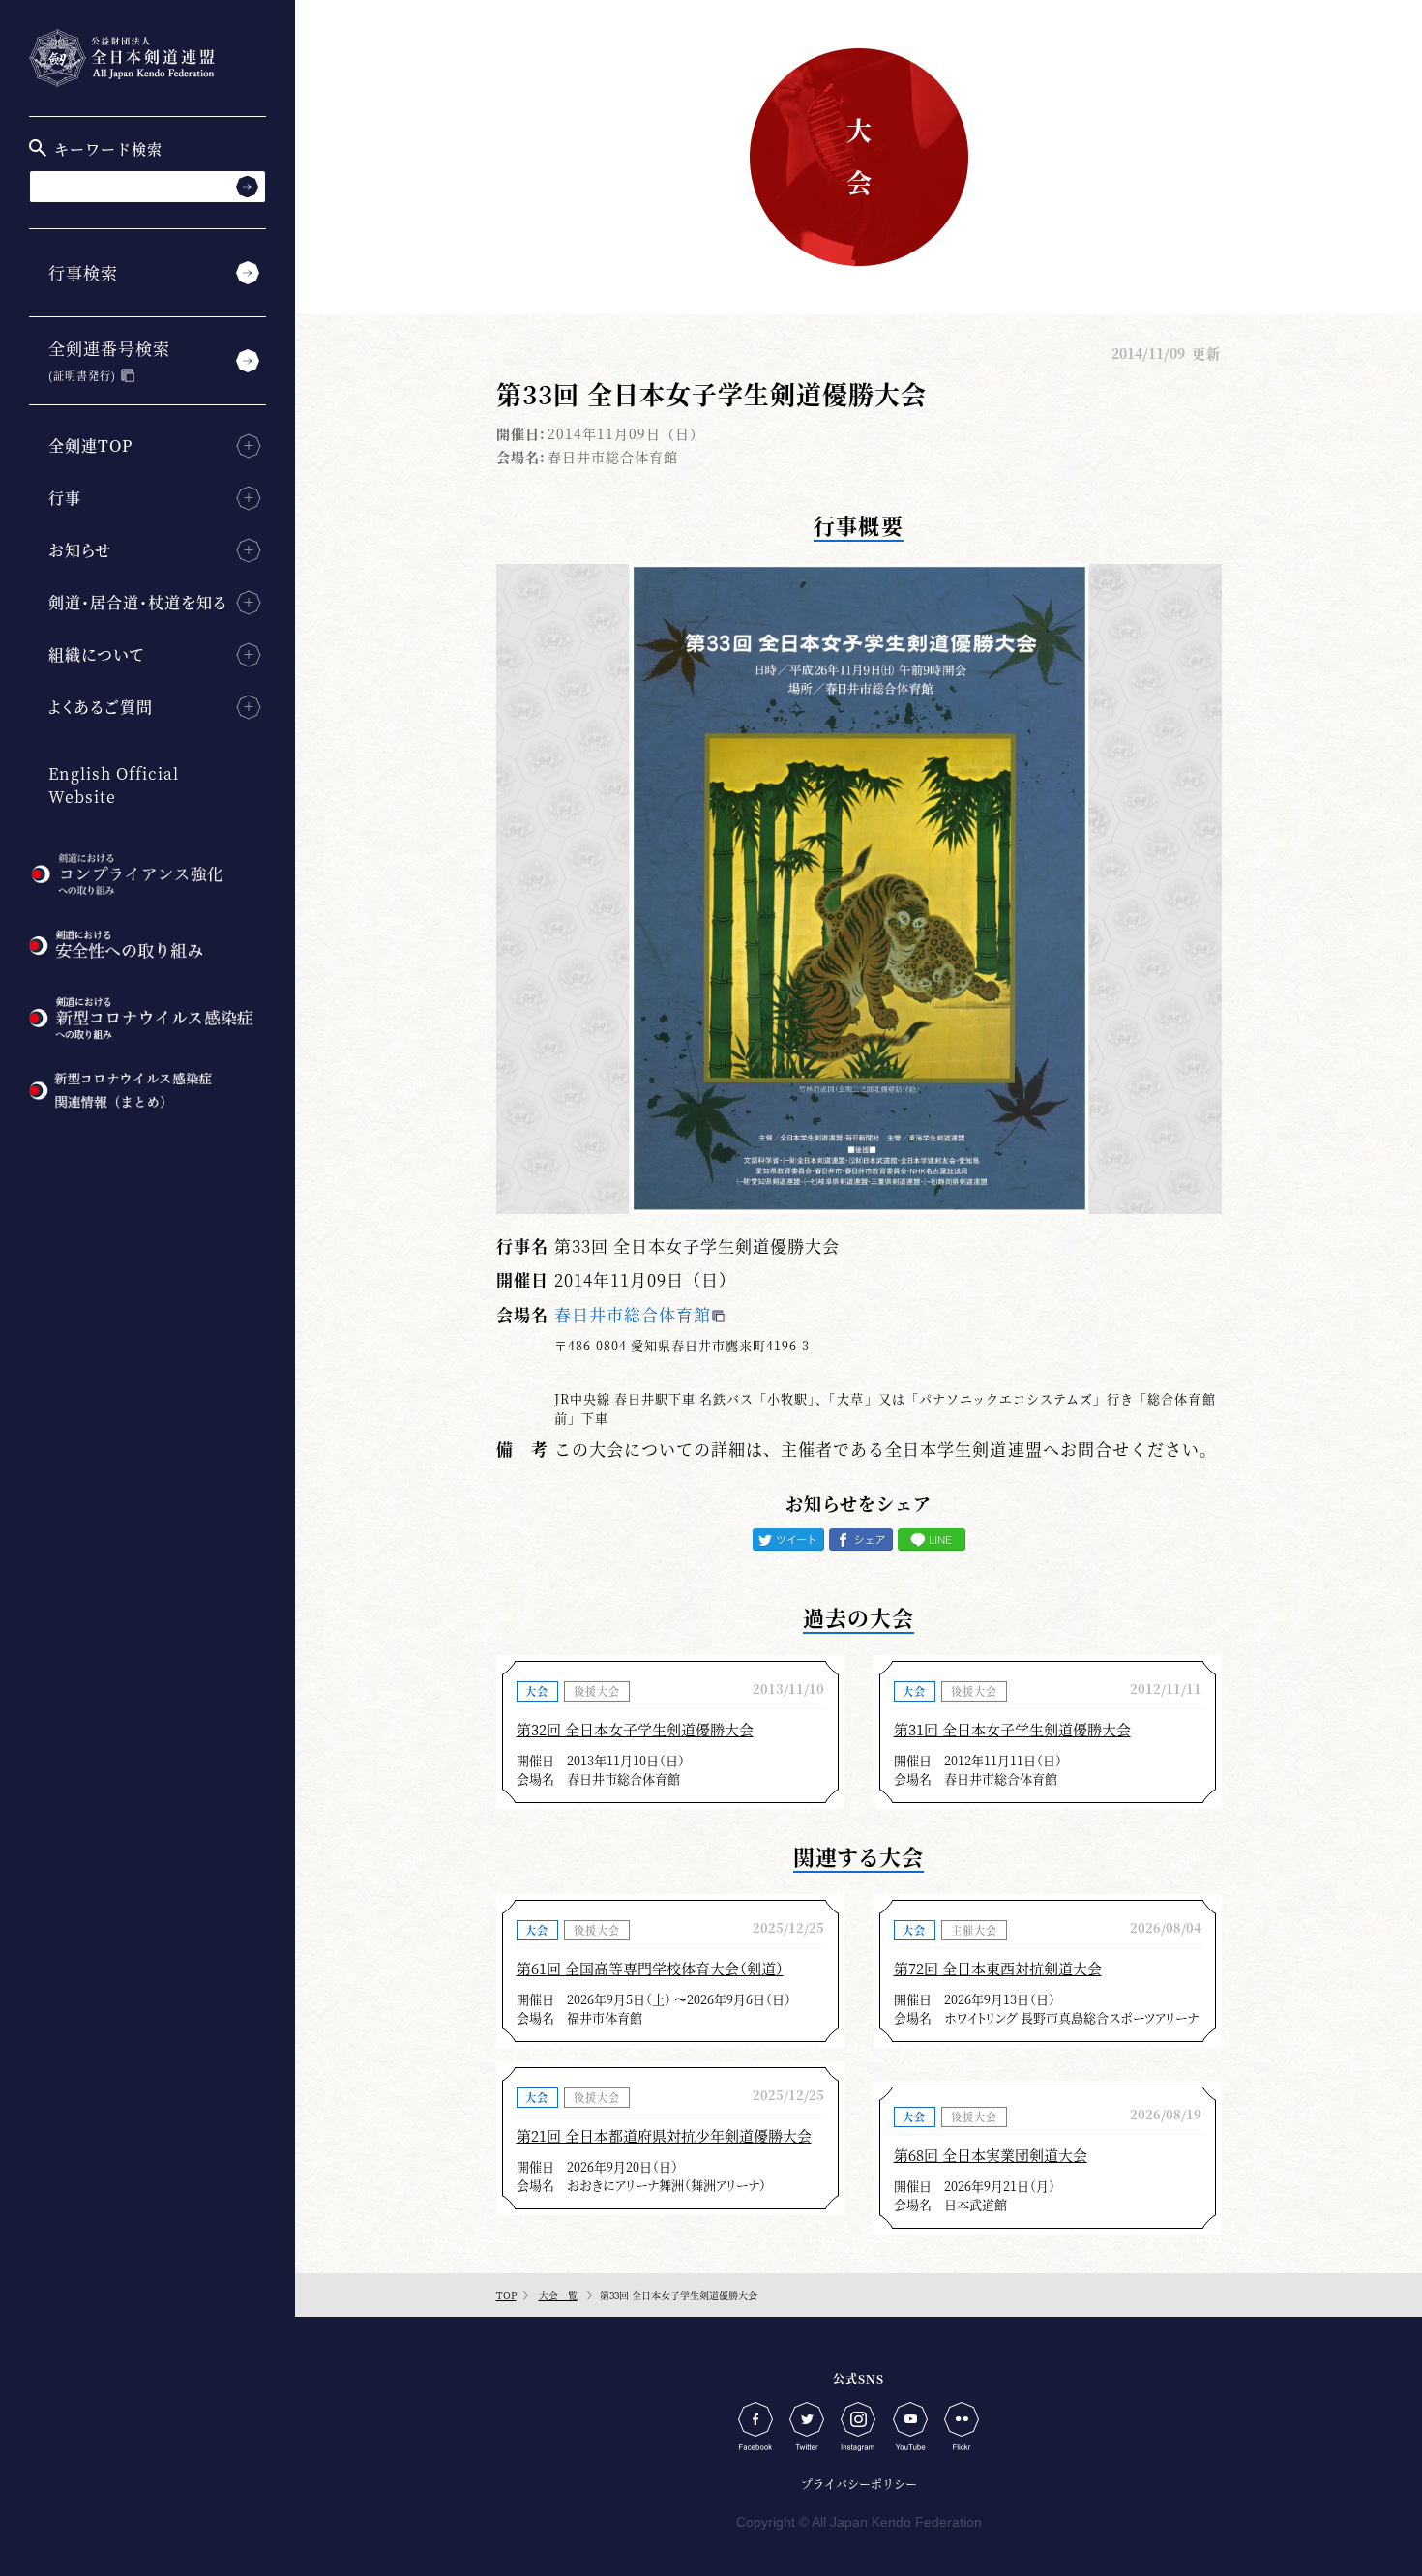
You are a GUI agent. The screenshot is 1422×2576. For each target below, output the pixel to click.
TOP (506, 2295)
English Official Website (114, 785)
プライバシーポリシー (859, 2484)
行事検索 (83, 272)
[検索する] (247, 186)
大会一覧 (558, 2295)
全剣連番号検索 (109, 359)
